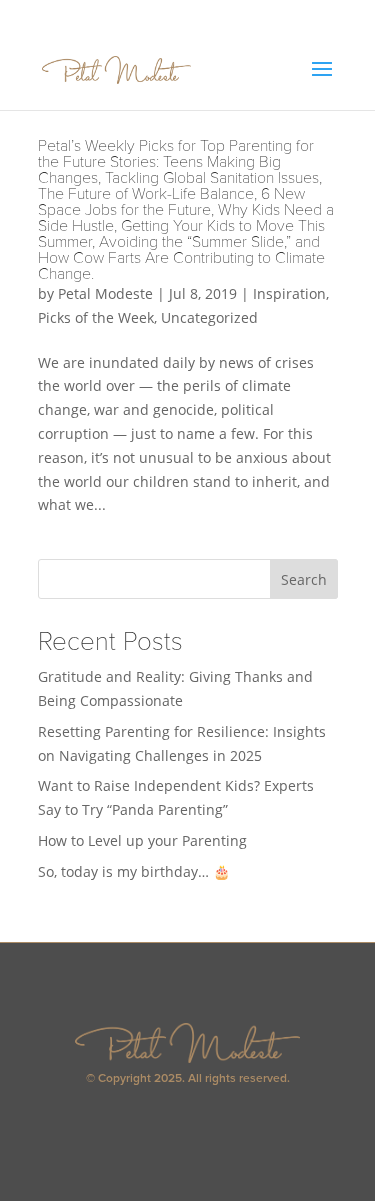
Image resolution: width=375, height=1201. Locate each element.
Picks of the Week (96, 317)
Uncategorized (209, 317)
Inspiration (289, 293)
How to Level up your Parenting (142, 840)
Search (304, 579)
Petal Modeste (105, 293)
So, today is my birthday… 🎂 (134, 871)
